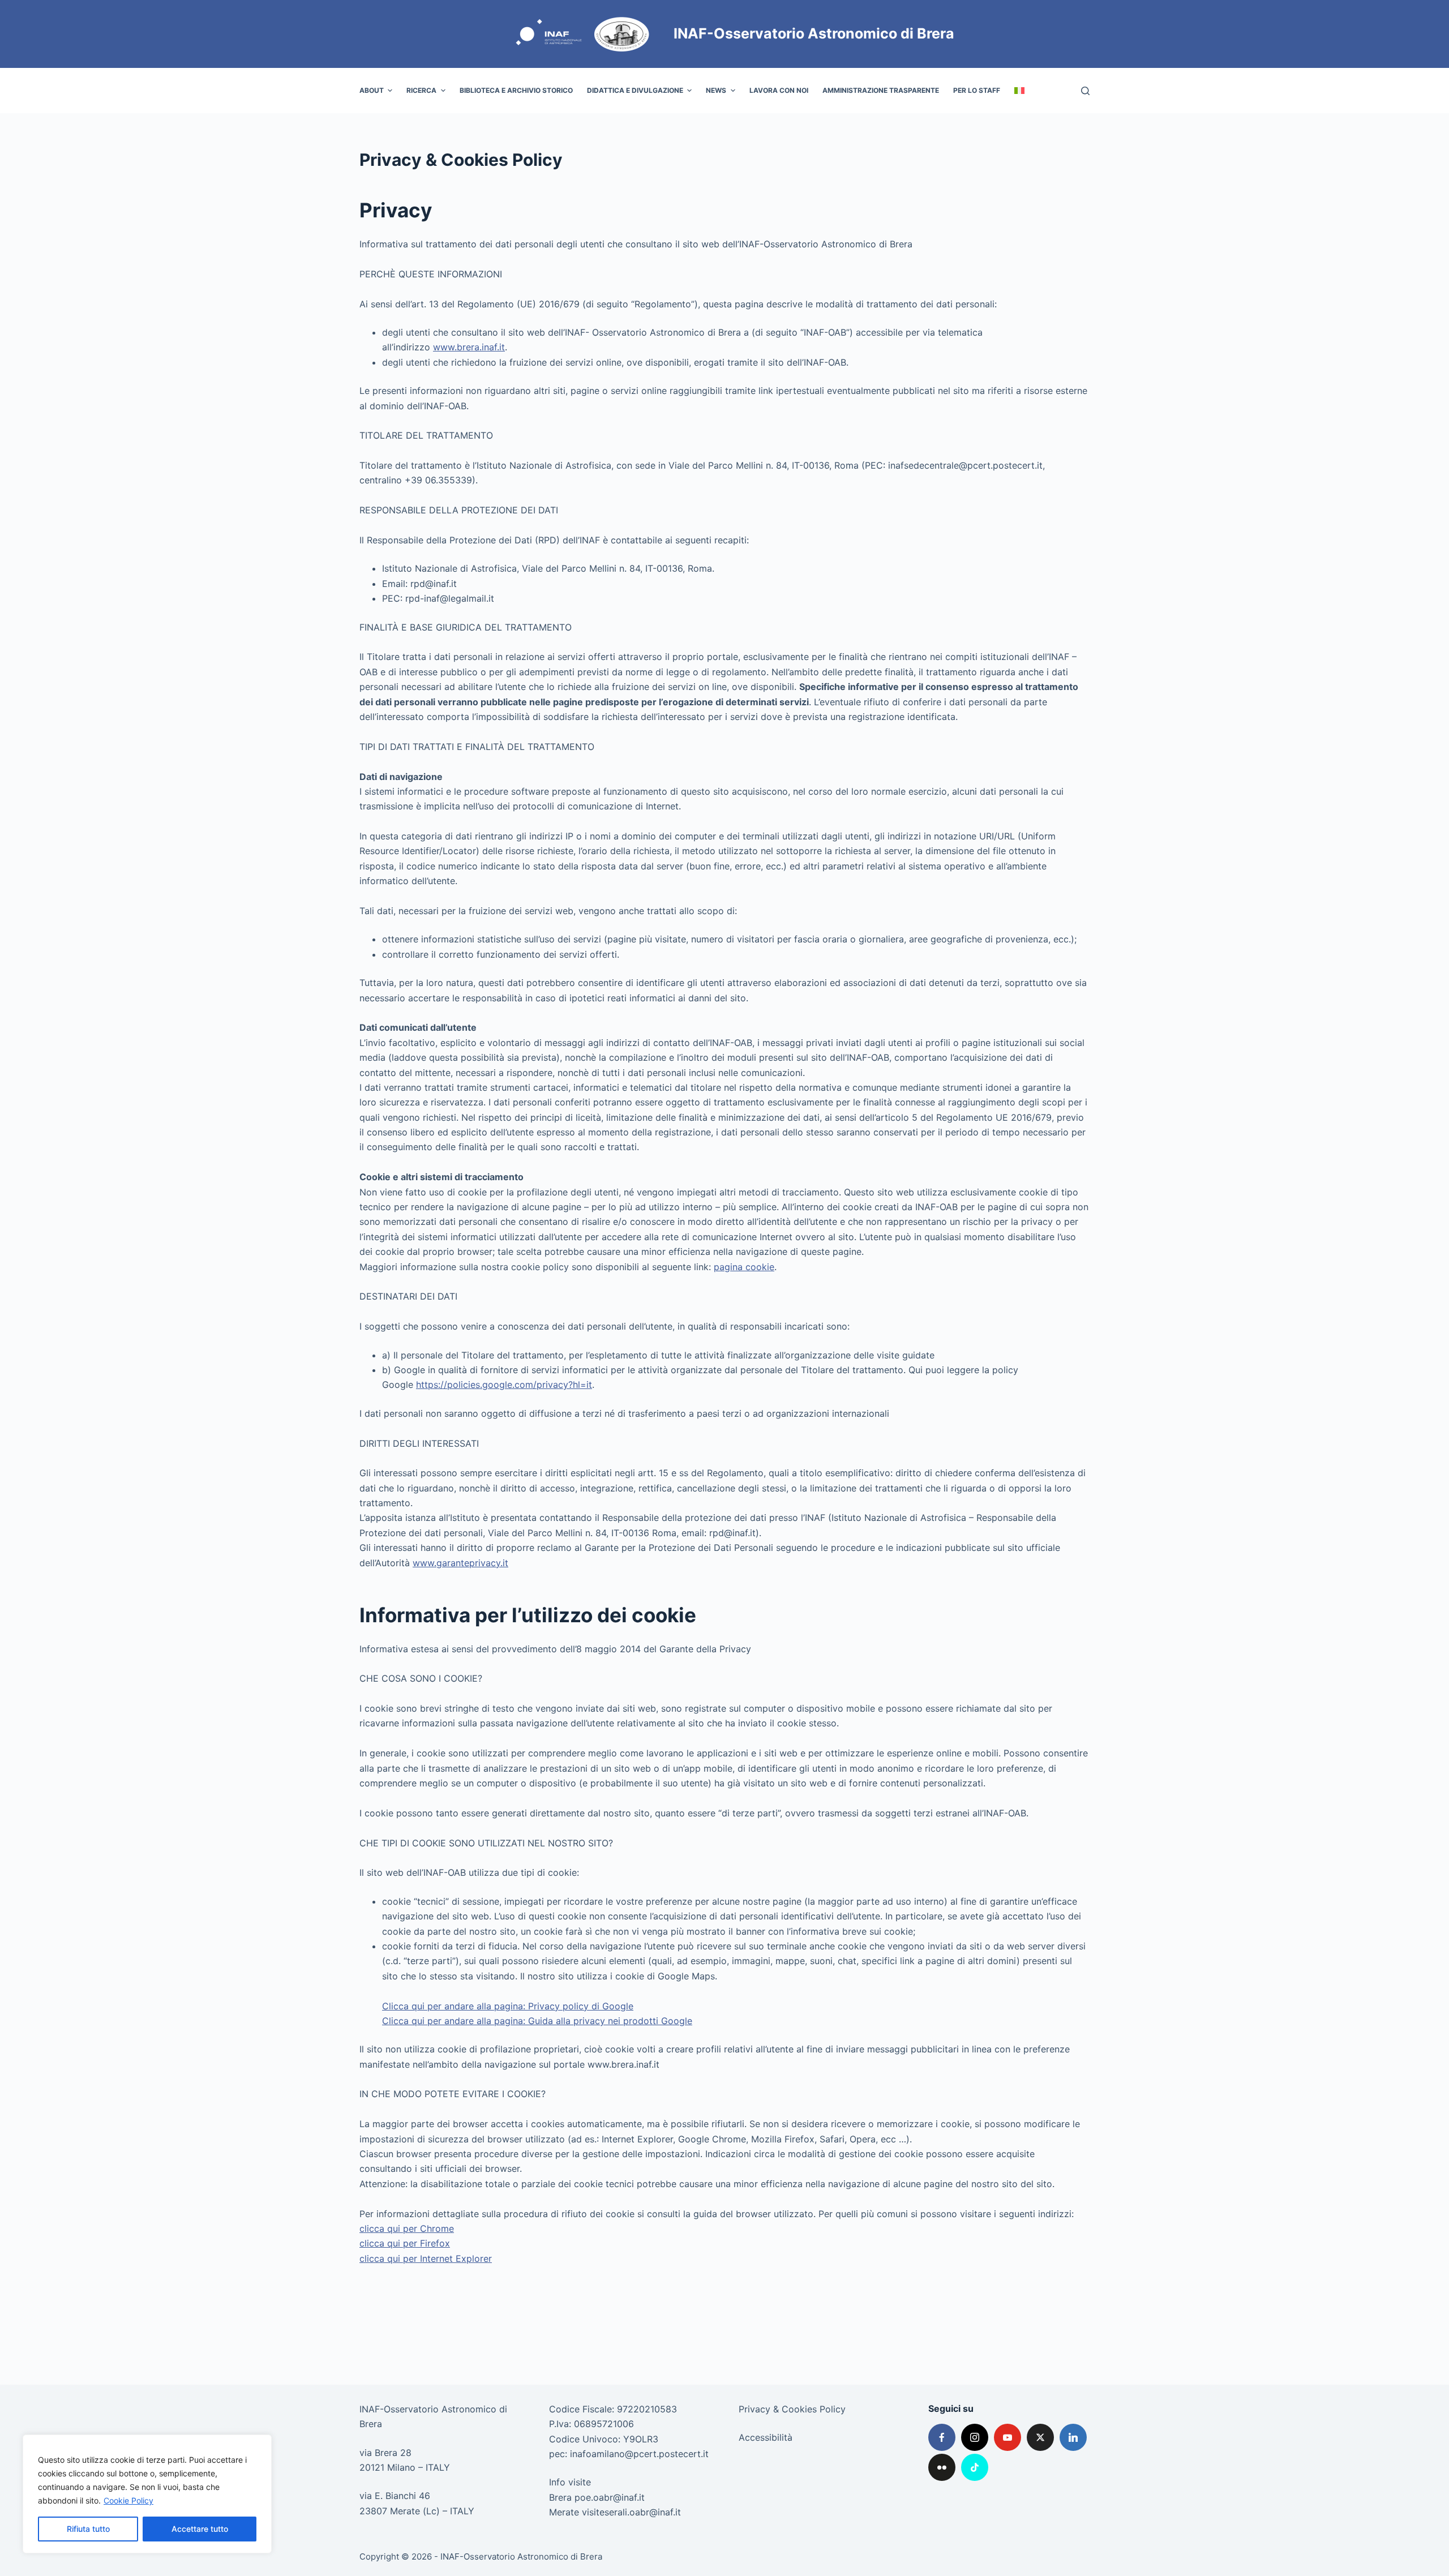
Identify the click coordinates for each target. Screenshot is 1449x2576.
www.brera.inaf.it (469, 347)
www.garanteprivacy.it (460, 1563)
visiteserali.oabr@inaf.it (631, 2512)
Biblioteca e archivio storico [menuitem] (516, 90)
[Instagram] (975, 2437)
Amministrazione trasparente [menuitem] (881, 90)
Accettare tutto (200, 2529)
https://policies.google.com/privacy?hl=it (504, 1385)
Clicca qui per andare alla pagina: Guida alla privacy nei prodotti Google (537, 2021)
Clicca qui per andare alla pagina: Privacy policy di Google (508, 2006)
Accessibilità (766, 2437)
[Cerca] (1085, 91)
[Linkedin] (1073, 2437)
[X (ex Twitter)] (1040, 2437)
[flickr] (942, 2467)
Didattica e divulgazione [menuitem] (635, 90)
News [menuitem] (716, 90)
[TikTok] (975, 2467)
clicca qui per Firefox (405, 2243)
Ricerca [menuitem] (421, 90)
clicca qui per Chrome (407, 2228)
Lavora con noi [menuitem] (779, 90)
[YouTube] (1008, 2437)
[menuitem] (1019, 91)
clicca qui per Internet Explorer (426, 2258)
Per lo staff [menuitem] (977, 90)
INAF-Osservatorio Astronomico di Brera (814, 33)
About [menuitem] (372, 90)
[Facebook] (942, 2437)
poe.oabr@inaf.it (610, 2497)
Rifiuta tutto (88, 2529)
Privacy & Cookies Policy (792, 2409)
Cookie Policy (128, 2500)
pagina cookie (744, 1267)
